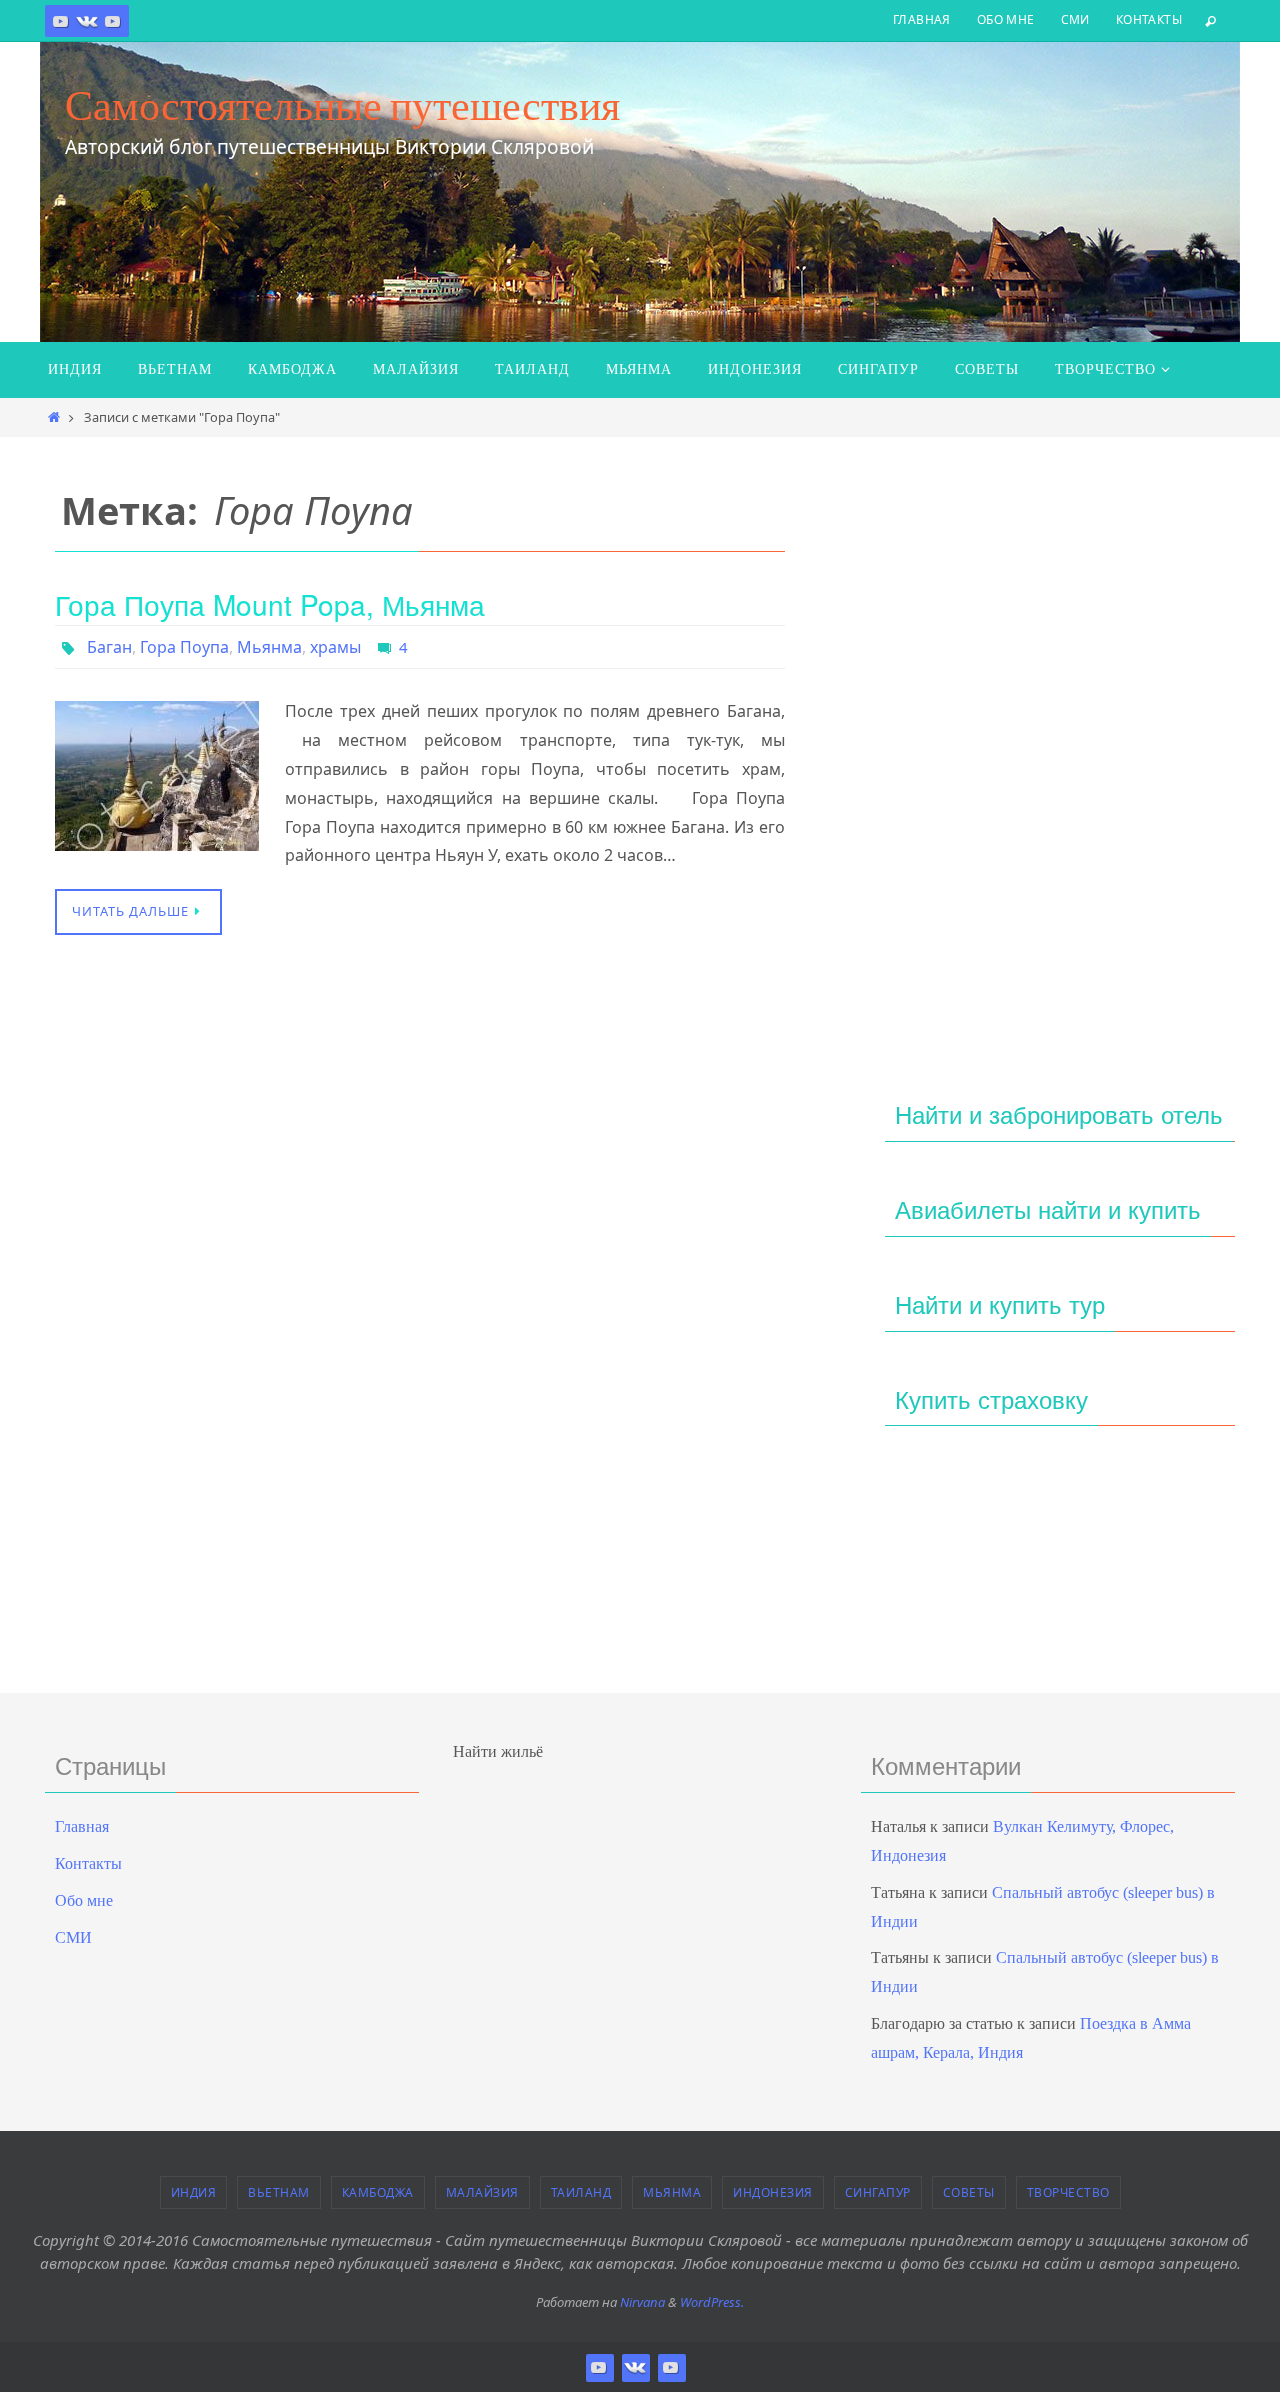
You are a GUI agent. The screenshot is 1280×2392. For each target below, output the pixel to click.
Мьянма (269, 647)
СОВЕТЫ (969, 2192)
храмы (335, 647)
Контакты (1149, 19)
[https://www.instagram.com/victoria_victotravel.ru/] (61, 21)
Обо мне (1006, 19)
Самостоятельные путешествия (342, 105)
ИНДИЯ (194, 2192)
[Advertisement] (1060, 747)
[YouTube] (113, 21)
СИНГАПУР (878, 2192)
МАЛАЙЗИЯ (482, 2192)
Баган (109, 647)
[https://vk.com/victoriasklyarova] (87, 21)
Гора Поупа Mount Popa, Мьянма (270, 604)
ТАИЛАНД (581, 2192)
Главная (922, 19)
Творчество (1068, 2192)
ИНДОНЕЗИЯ (773, 2192)
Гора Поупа (184, 647)
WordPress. (712, 2302)
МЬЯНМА (672, 2192)
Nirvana (642, 2302)
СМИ (1075, 19)
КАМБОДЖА (378, 2192)
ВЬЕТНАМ (279, 2192)
